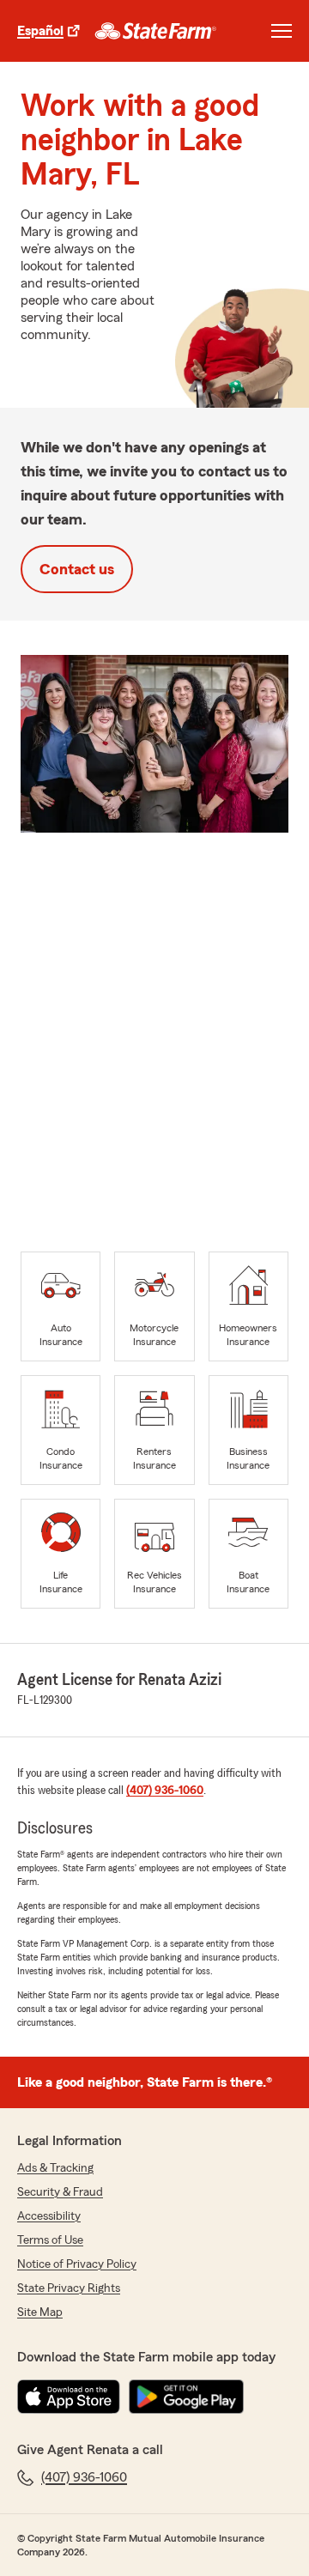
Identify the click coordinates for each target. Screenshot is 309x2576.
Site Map (40, 2312)
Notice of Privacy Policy (77, 2264)
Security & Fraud (60, 2192)
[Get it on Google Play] (186, 2397)
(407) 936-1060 (165, 1791)
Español (40, 31)
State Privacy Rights (69, 2288)
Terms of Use (50, 2240)
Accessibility (49, 2216)
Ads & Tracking (55, 2168)
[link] (156, 31)
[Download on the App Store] (69, 2397)
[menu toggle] (282, 31)
